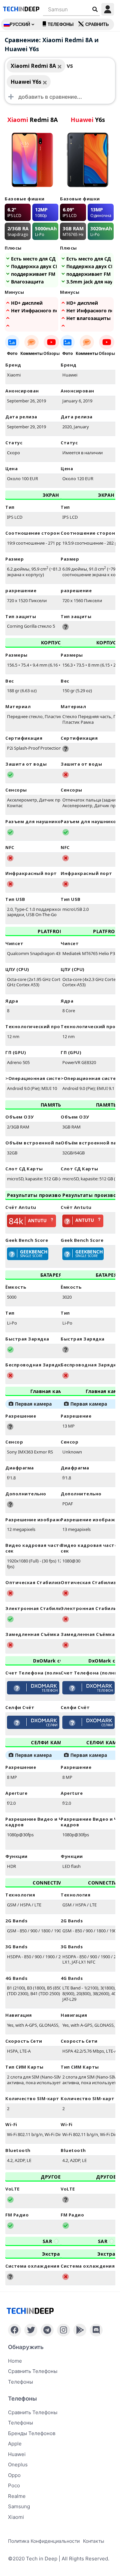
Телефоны (61, 24)
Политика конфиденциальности (44, 2541)
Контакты (94, 2541)
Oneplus (18, 2465)
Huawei (17, 2454)
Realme (17, 2496)
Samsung (19, 2506)
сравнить (97, 24)
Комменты (31, 353)
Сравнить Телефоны (33, 2412)
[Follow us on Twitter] (31, 2330)
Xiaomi (16, 2517)
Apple (15, 2444)
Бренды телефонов (32, 2433)
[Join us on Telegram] (47, 2330)
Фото (12, 353)
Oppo (14, 2475)
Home (15, 2361)
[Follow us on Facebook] (14, 2330)
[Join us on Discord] (96, 2330)
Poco (14, 2485)
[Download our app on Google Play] (80, 2330)
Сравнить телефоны (33, 2371)
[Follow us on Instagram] (63, 2330)
